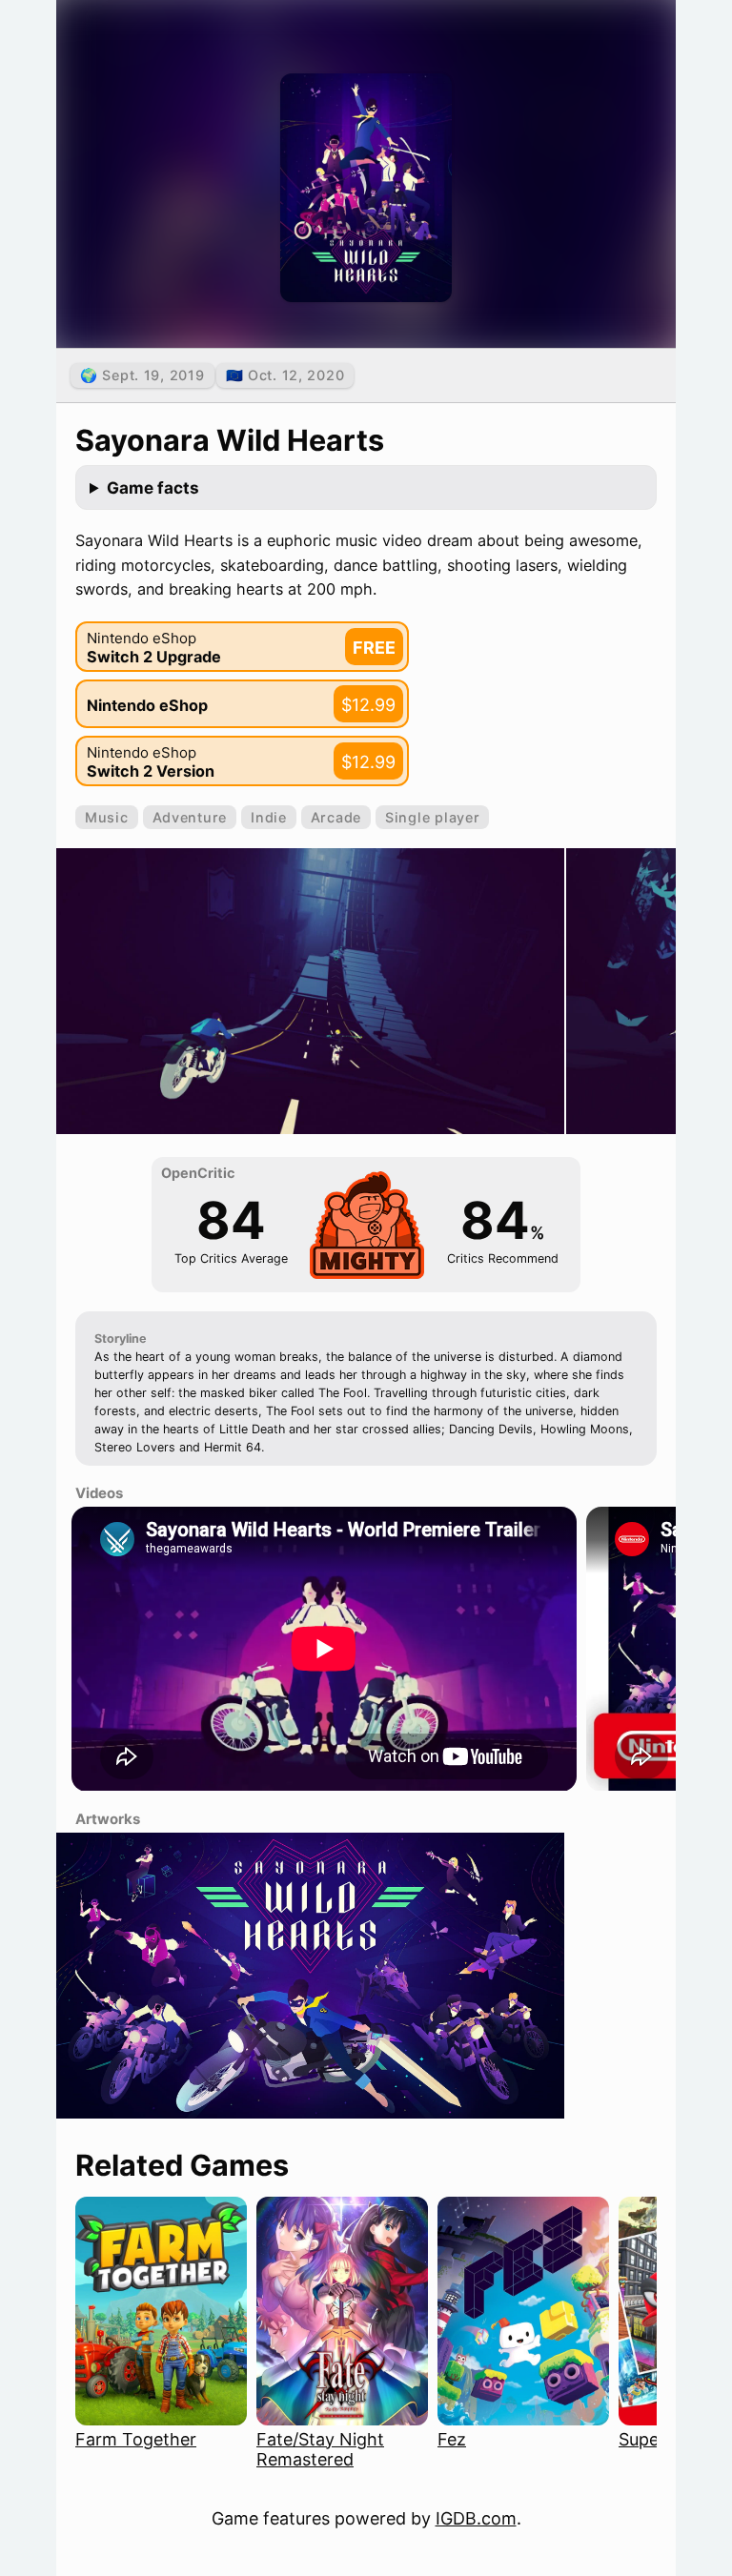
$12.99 (368, 705)
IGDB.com (476, 2518)
